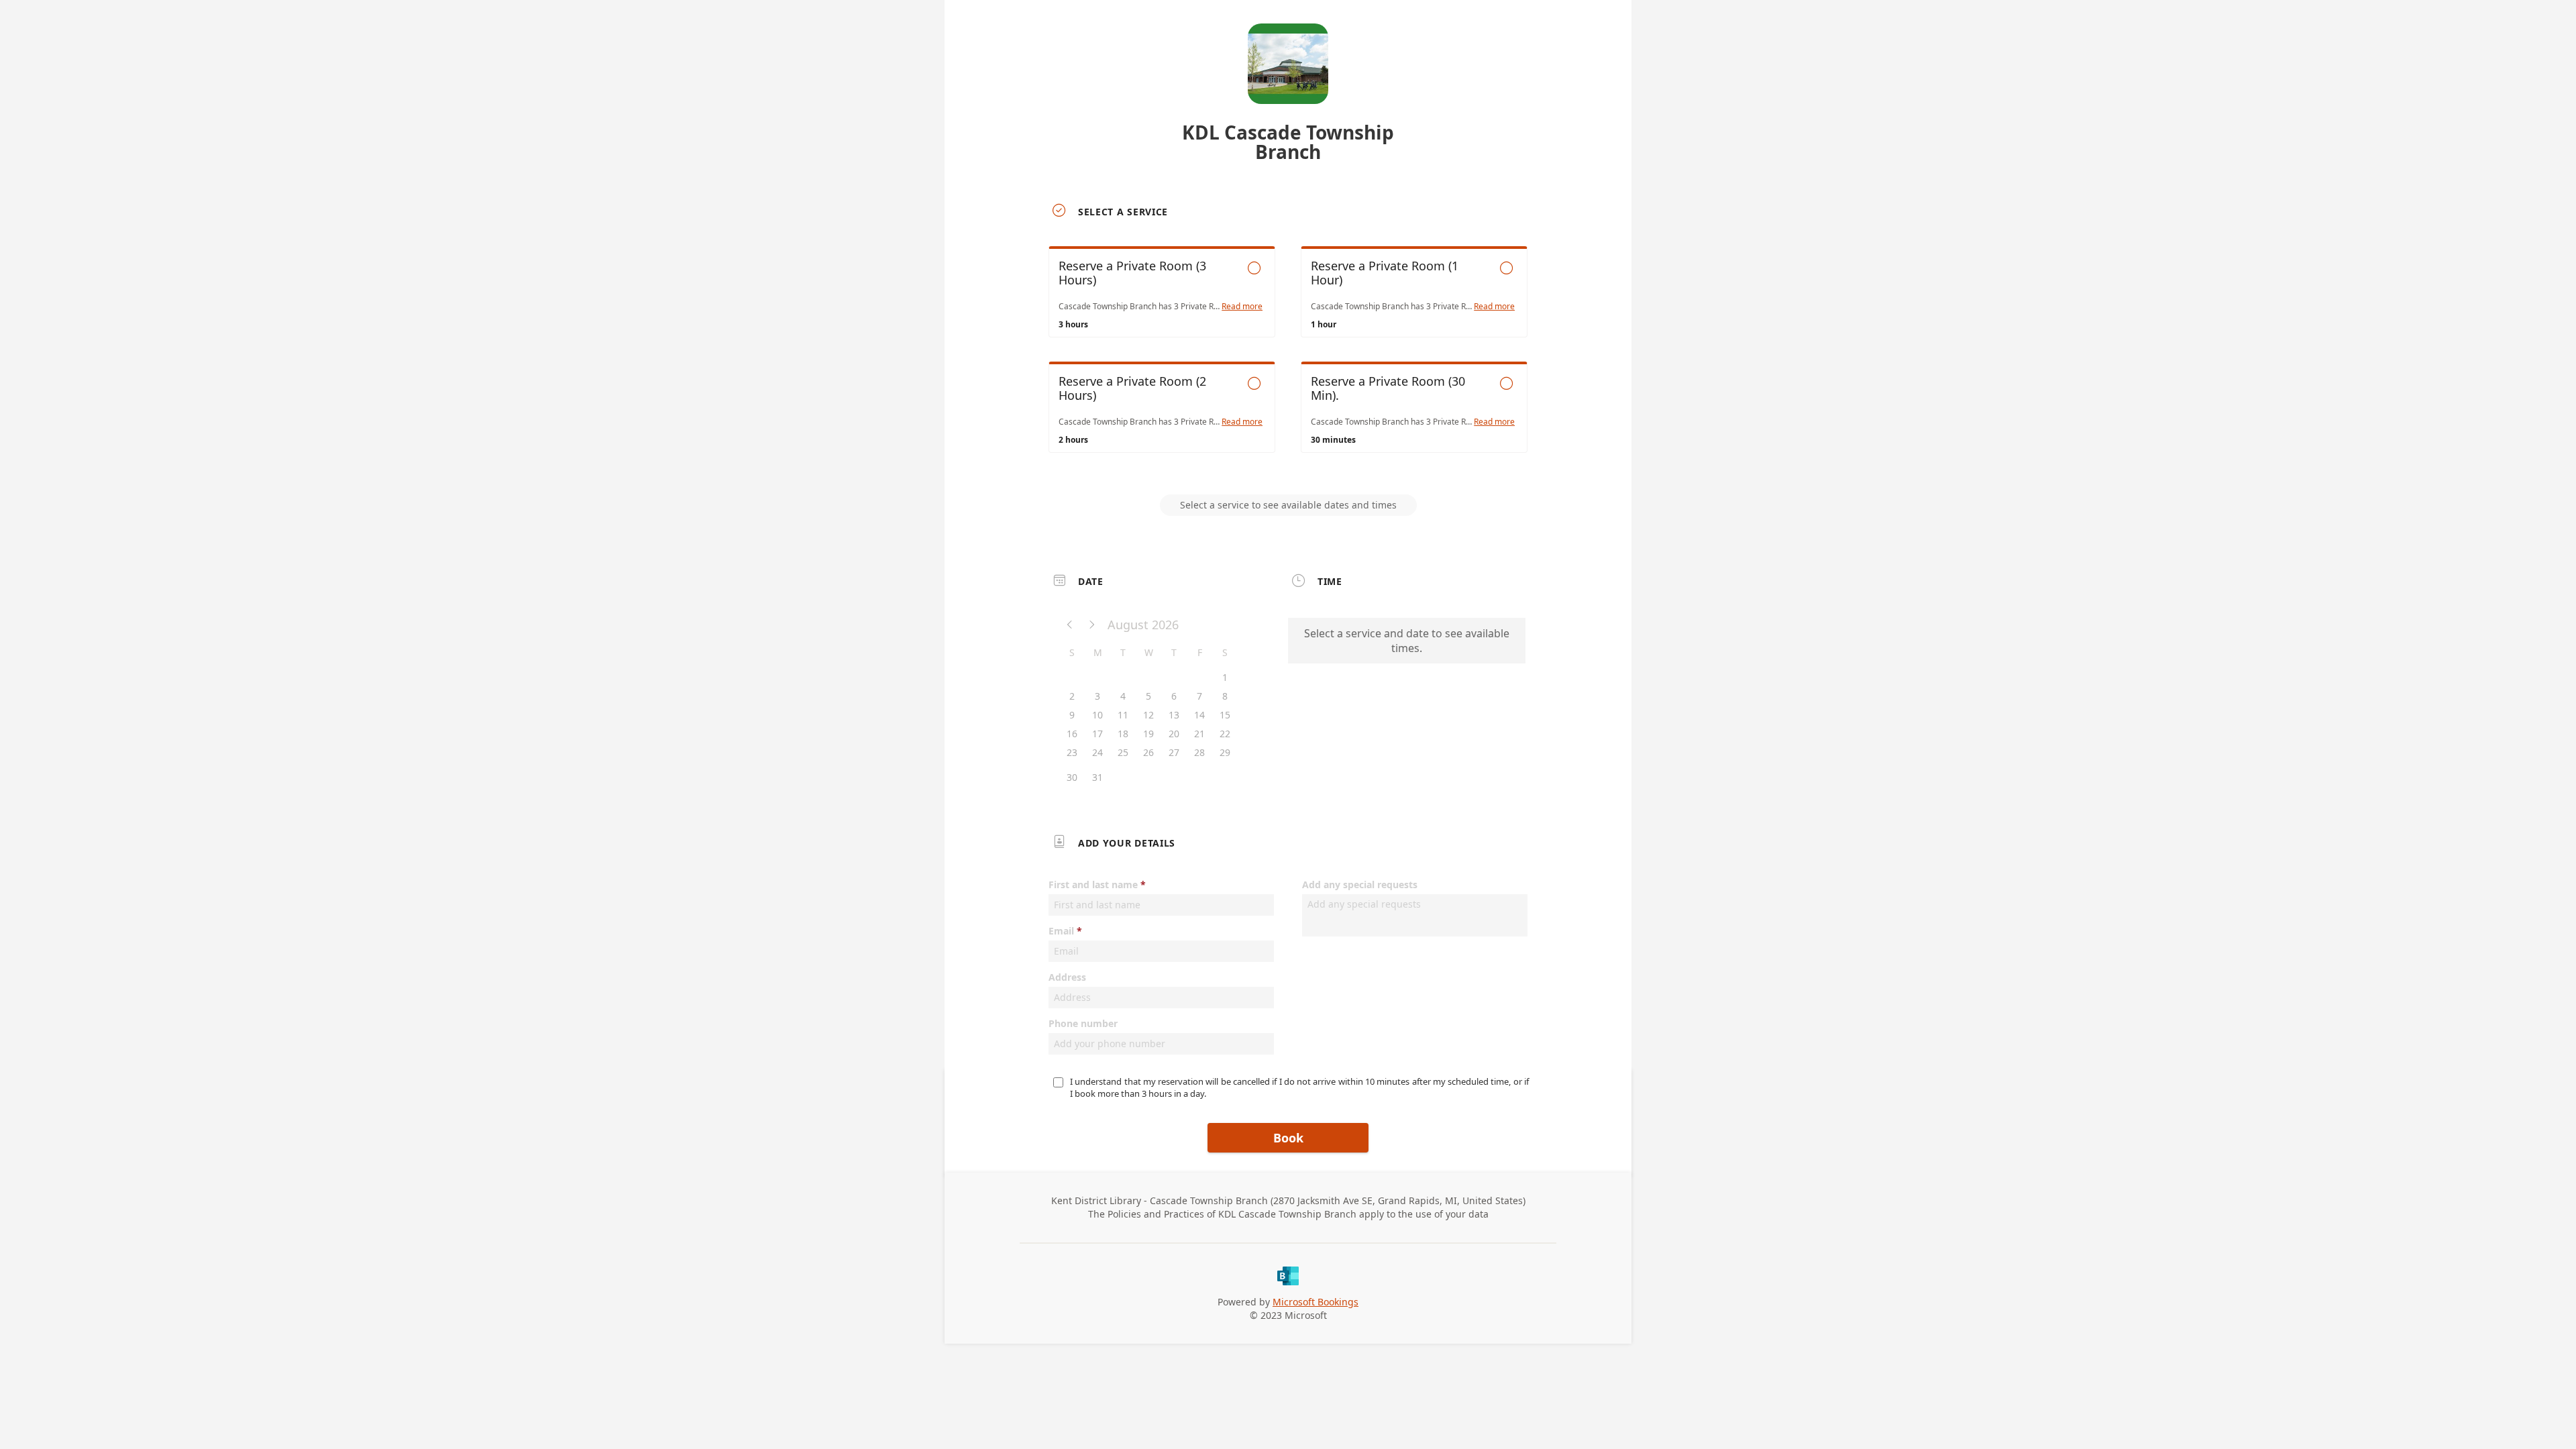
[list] (1288, 362)
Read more (1242, 307)
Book (1288, 1138)
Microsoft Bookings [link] (1316, 1302)
